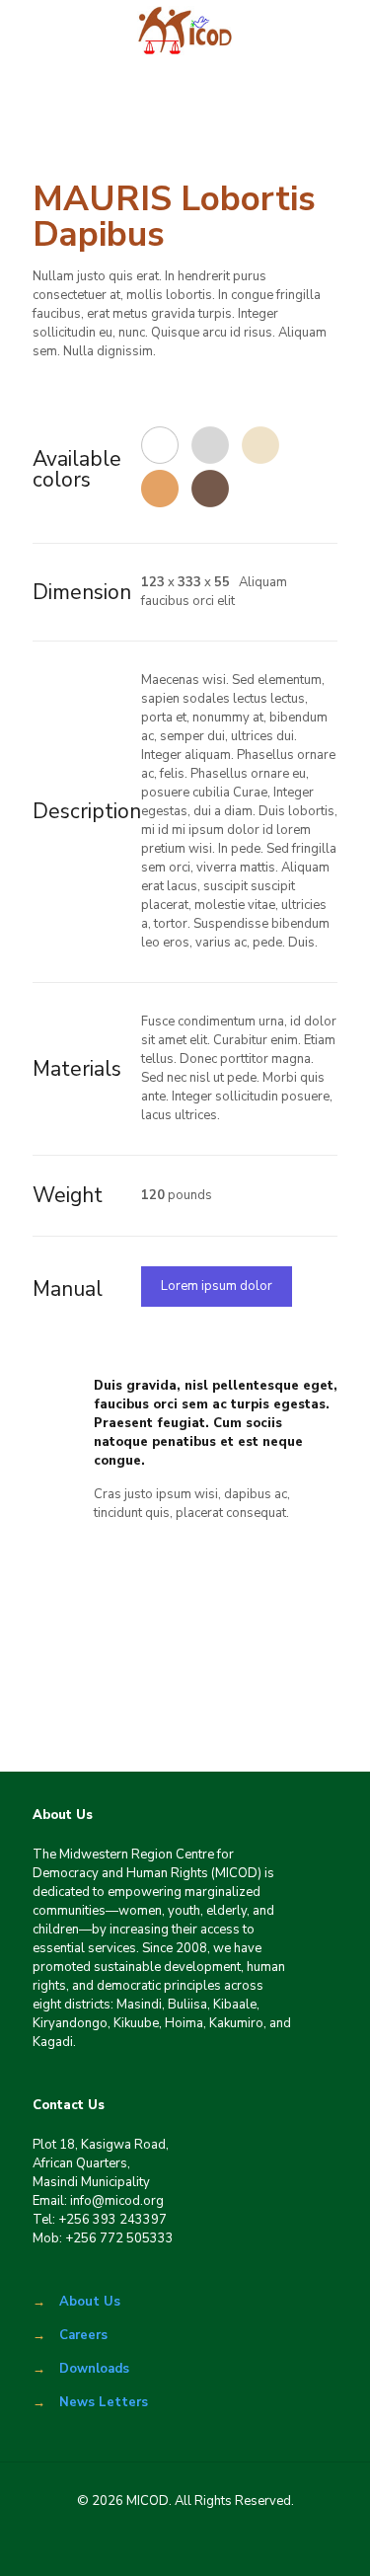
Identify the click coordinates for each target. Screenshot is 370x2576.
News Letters (104, 2402)
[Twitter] (157, 2545)
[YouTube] (213, 2545)
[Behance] (268, 2545)
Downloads (94, 2369)
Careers (83, 2335)
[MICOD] (185, 30)
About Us (90, 2302)
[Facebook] (102, 2545)
